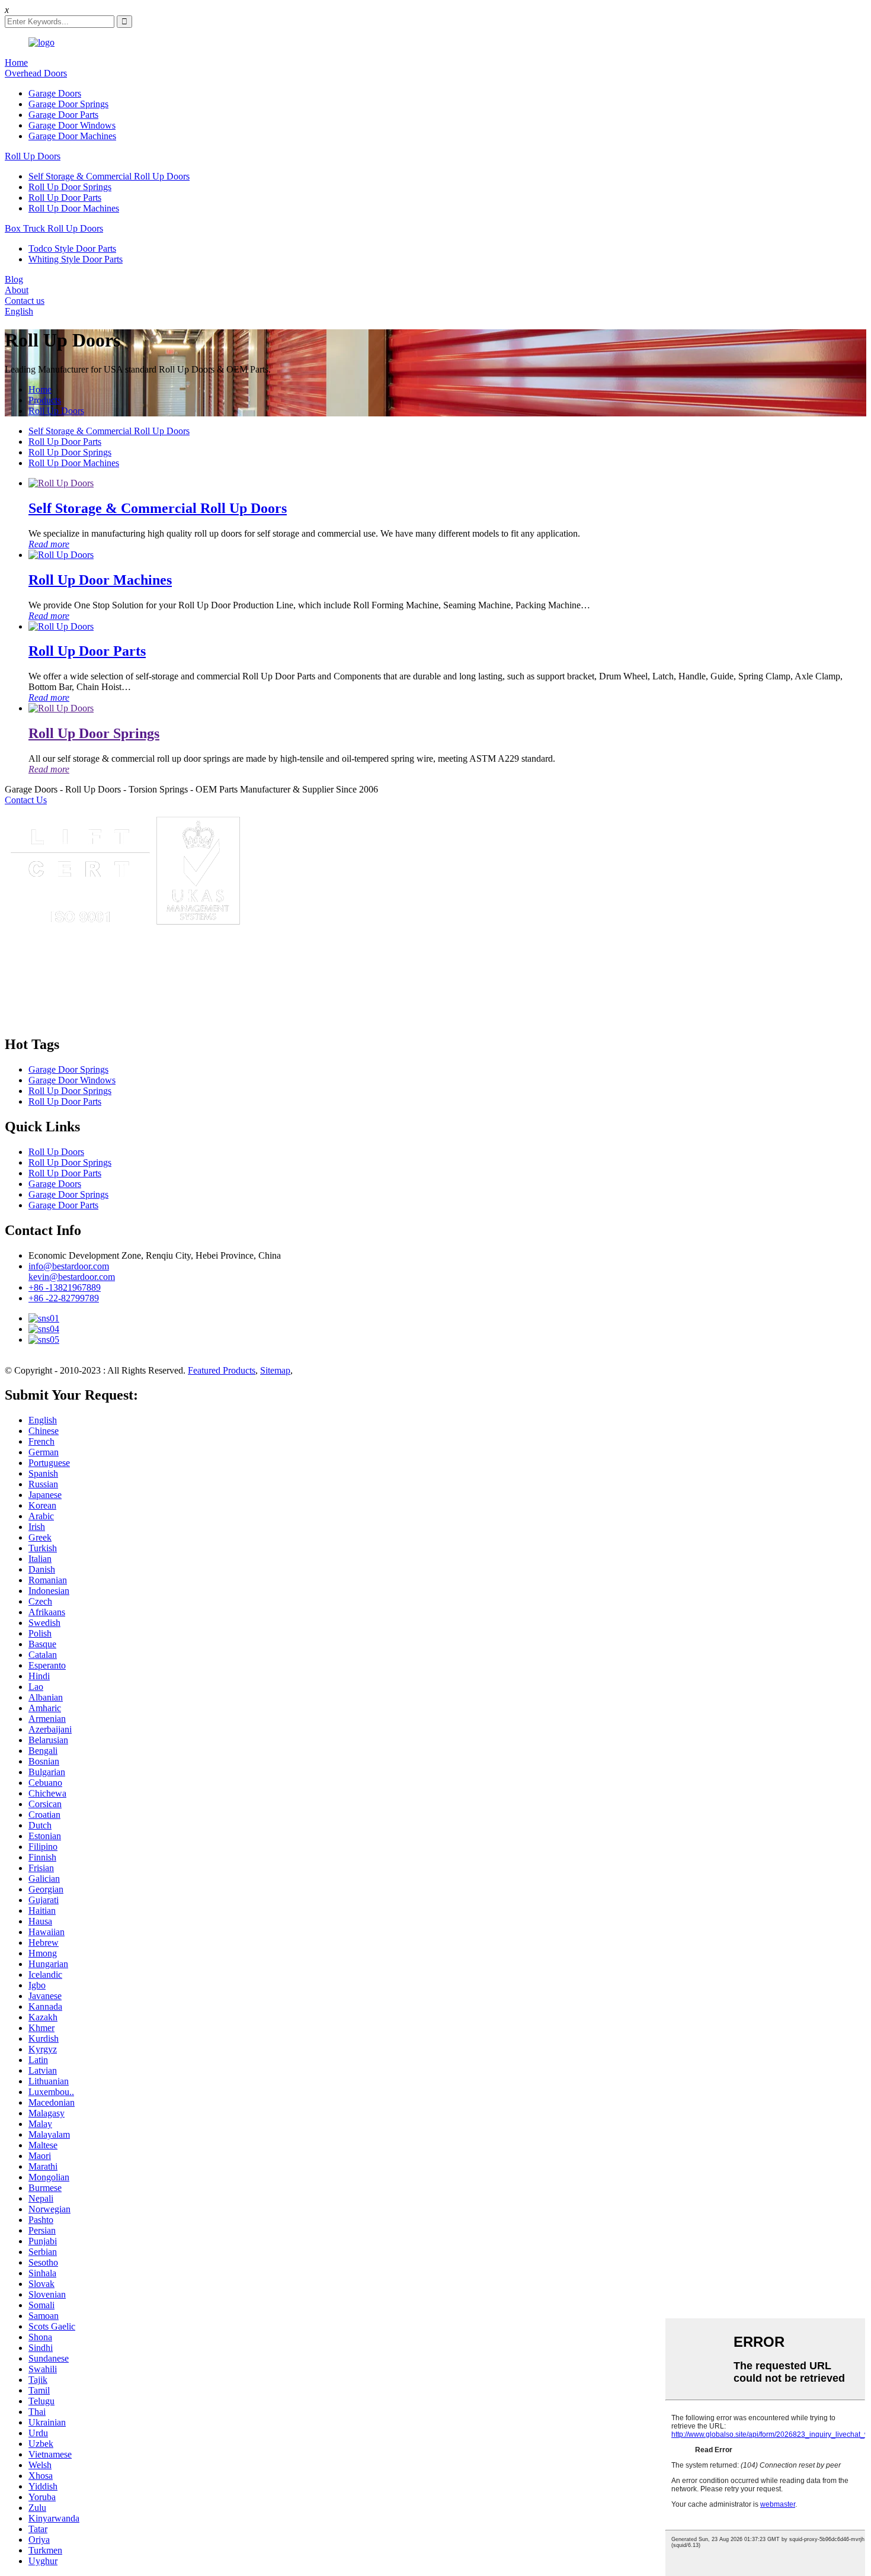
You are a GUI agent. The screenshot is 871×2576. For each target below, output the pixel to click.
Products (45, 400)
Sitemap (275, 1370)
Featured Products (222, 1370)
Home (16, 62)
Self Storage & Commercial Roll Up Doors (109, 176)
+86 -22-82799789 (64, 1298)
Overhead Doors (36, 73)
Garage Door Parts (63, 115)
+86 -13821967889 (65, 1287)
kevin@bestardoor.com (72, 1277)
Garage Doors (55, 93)
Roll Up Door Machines (74, 208)
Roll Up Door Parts (65, 198)
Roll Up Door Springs (70, 187)
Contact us (25, 301)
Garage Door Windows (72, 125)
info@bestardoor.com (69, 1266)
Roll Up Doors (33, 156)
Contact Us (26, 800)
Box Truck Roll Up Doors (54, 228)
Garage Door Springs (68, 104)
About (17, 290)
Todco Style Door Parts (72, 248)
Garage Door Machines (72, 136)
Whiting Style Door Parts (76, 259)
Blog (14, 279)
